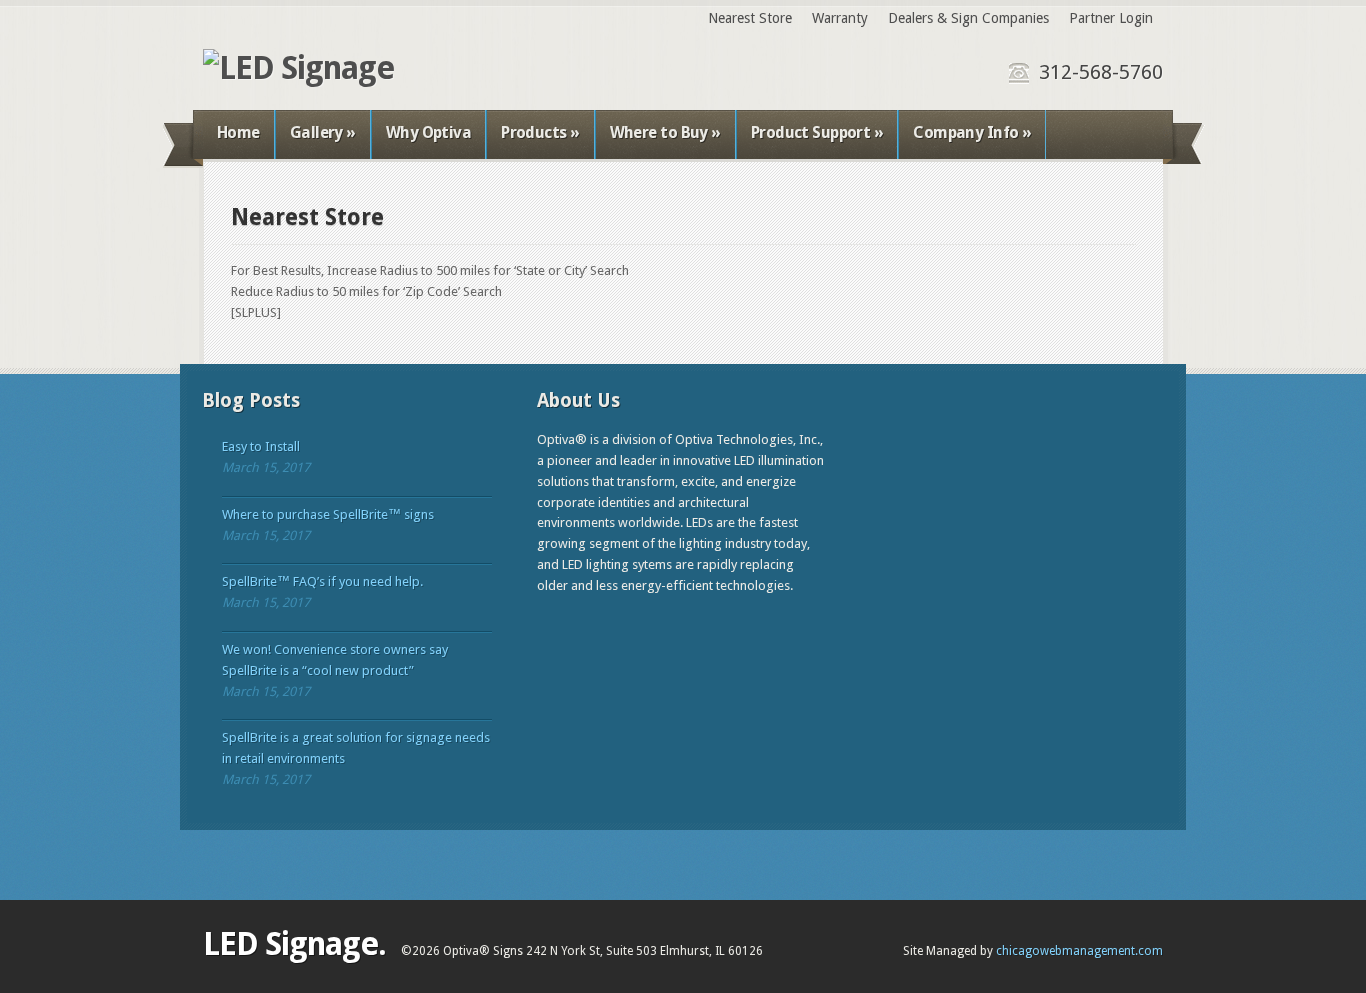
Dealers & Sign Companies (968, 18)
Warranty (840, 18)
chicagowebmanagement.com (1079, 951)
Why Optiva (428, 132)
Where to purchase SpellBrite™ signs (328, 514)
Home (238, 132)
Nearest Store (750, 18)
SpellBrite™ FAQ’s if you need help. (322, 581)
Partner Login (1111, 18)
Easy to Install (261, 446)
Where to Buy (665, 132)
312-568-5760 (1101, 72)
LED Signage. (294, 944)
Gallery (323, 132)
